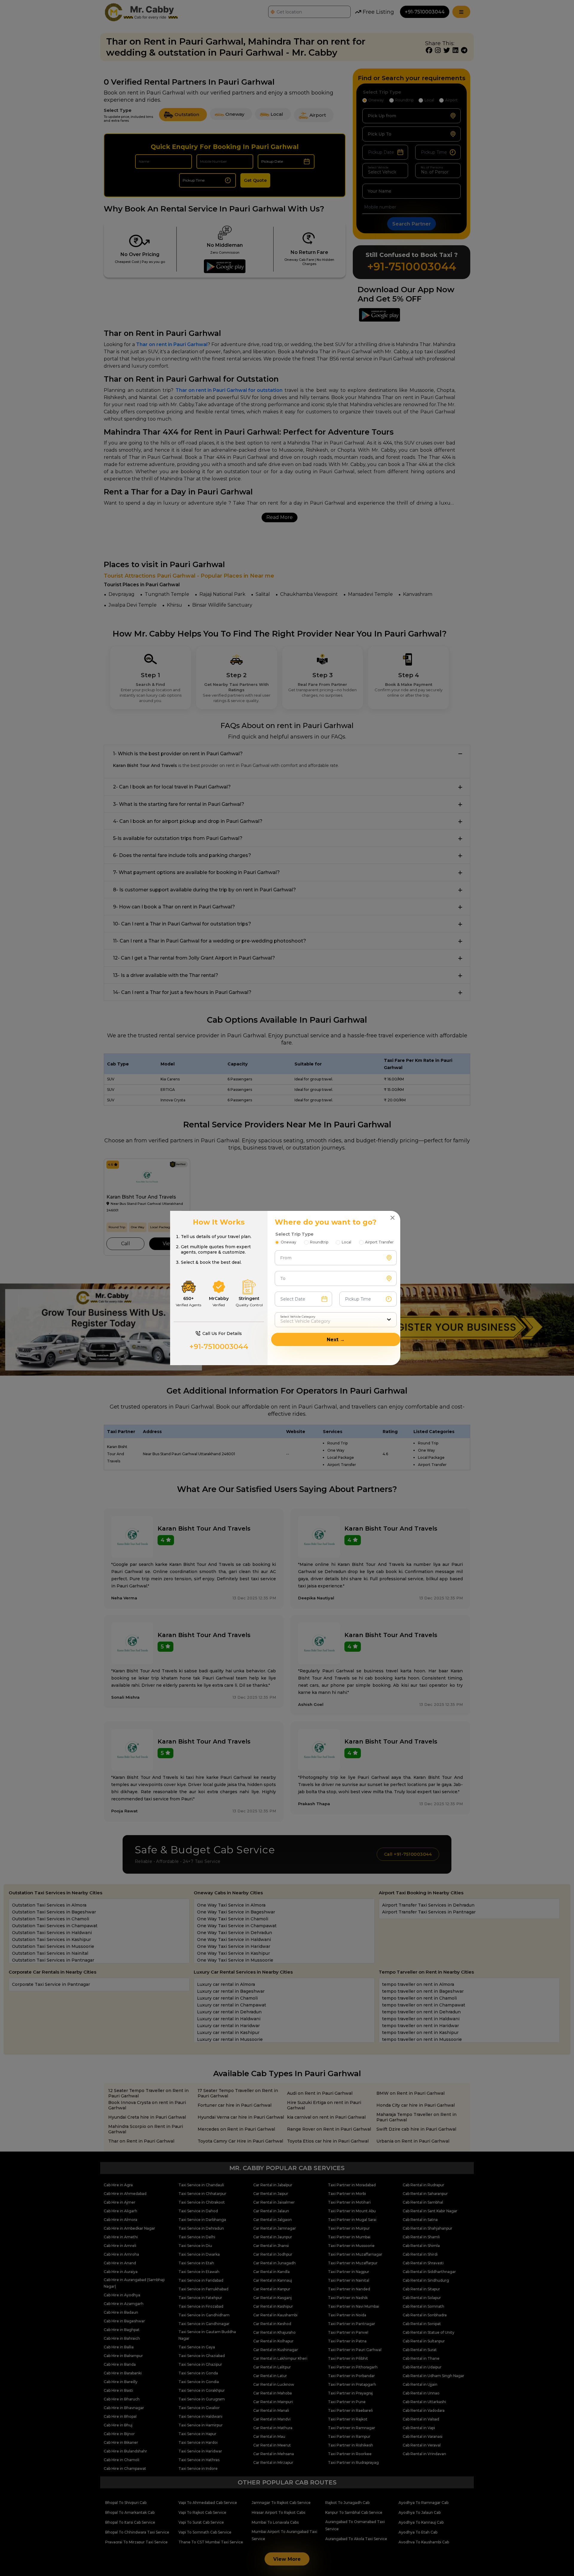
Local (346, 1242)
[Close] (393, 1218)
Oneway (288, 1242)
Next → (336, 1340)
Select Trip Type (294, 1234)
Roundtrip (319, 1242)
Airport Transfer (379, 1242)
